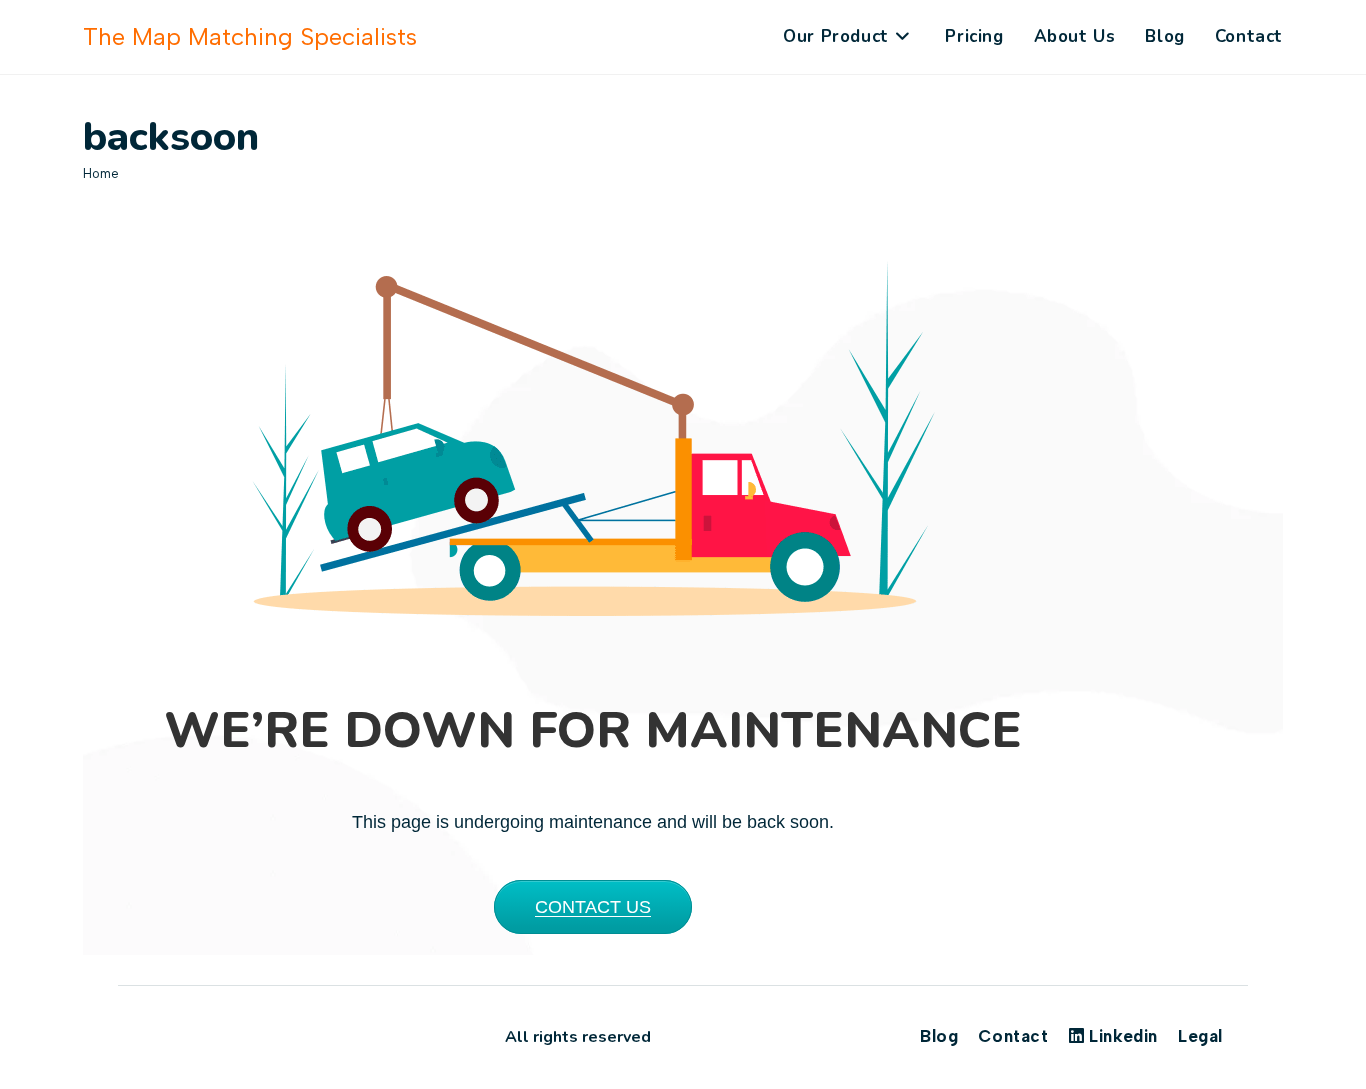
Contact (1013, 1036)
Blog (939, 1036)
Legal (1200, 1036)
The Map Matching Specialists (250, 36)
